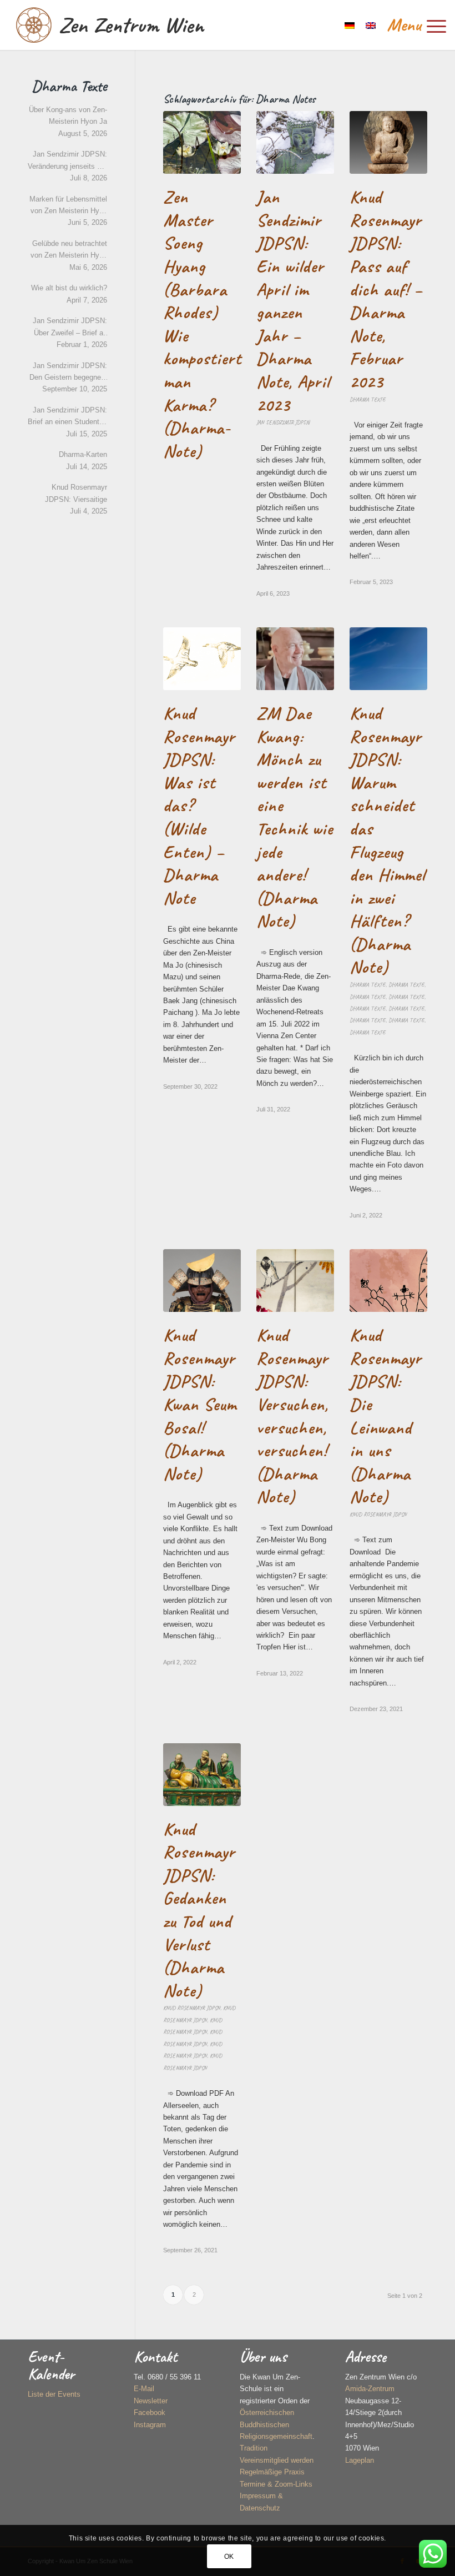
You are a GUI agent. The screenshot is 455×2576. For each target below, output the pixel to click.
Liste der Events (54, 2394)
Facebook (150, 2413)
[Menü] (411, 25)
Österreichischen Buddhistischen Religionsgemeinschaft (276, 2424)
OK (229, 2557)
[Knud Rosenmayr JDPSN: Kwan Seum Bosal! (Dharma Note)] (202, 1281)
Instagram (150, 2425)
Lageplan (360, 2460)
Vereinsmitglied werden (277, 2460)
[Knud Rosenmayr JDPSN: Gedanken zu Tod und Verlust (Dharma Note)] (202, 1775)
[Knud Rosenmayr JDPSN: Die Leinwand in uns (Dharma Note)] (388, 1281)
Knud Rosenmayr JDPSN (378, 1514)
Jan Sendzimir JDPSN (283, 422)
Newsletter (151, 2401)
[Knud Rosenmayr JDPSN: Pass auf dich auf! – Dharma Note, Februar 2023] (388, 142)
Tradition (254, 2448)
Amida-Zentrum (370, 2389)
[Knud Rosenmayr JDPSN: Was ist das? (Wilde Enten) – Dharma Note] (202, 659)
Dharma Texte (368, 399)
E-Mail (144, 2389)
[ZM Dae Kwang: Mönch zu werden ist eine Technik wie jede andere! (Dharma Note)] (295, 659)
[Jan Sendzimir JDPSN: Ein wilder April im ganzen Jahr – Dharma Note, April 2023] (295, 142)
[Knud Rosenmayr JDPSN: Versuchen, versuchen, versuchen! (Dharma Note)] (295, 1281)
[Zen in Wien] (34, 25)
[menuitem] (411, 25)
